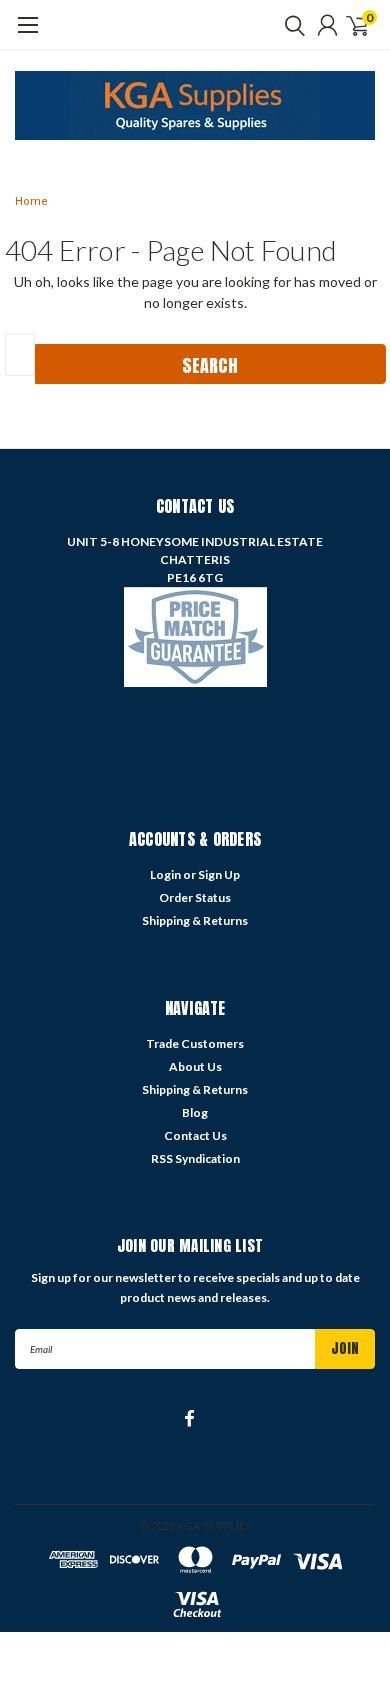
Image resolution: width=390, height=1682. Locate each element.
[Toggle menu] (27, 35)
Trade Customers (195, 1043)
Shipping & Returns (195, 920)
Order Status (195, 897)
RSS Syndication (195, 1158)
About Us (195, 1066)
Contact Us (195, 1135)
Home (31, 201)
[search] (290, 25)
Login (165, 874)
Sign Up (219, 874)
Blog (195, 1112)
